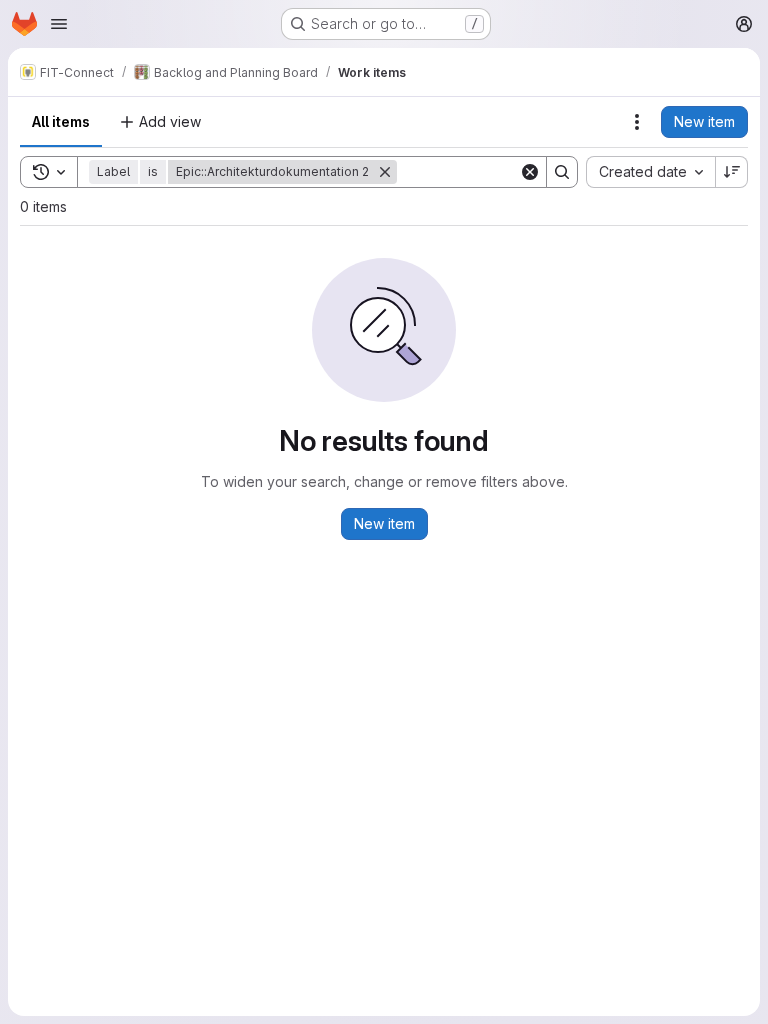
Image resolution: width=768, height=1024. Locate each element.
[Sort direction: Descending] (732, 172)
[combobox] (650, 172)
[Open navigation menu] (59, 24)
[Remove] (385, 172)
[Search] (562, 172)
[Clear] (530, 172)
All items (61, 121)
